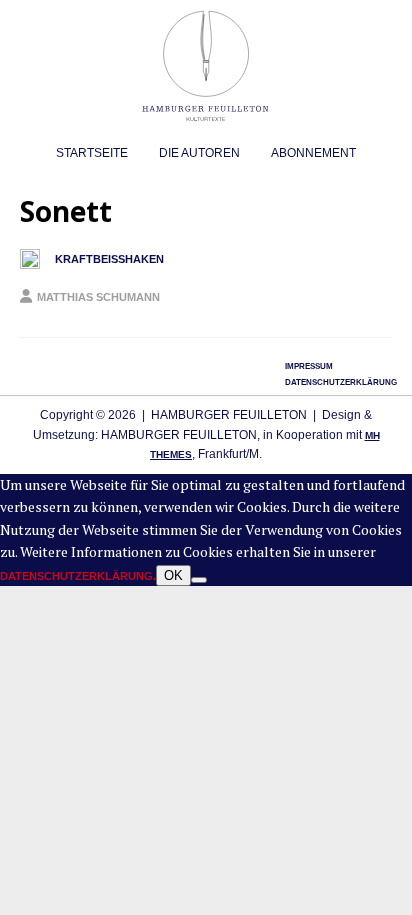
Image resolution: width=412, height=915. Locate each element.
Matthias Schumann (98, 297)
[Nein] (199, 580)
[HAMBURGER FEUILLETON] (206, 123)
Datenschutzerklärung (341, 382)
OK (173, 575)
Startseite (92, 153)
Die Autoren (199, 153)
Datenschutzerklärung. (78, 576)
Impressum (309, 366)
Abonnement (313, 153)
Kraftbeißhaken (109, 259)
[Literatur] (30, 259)
